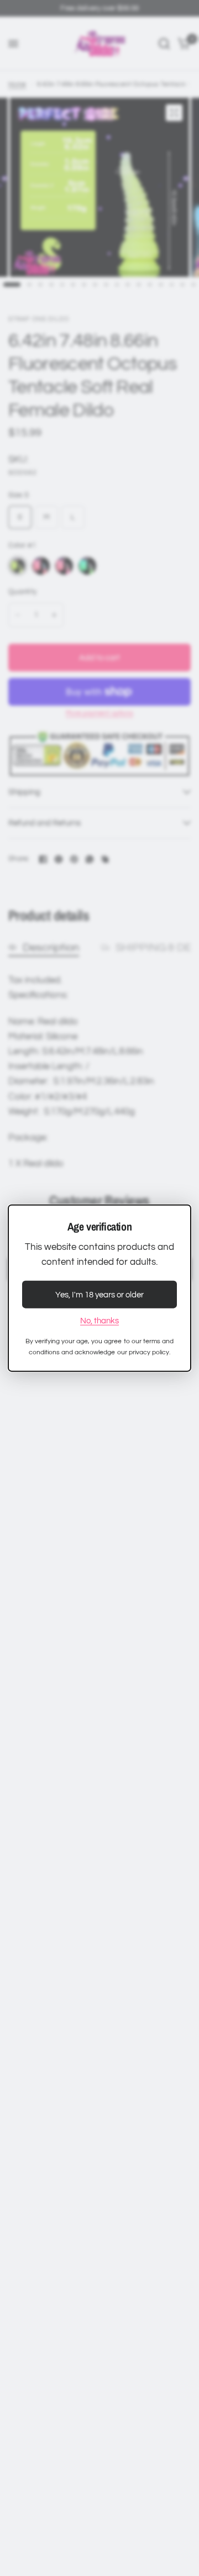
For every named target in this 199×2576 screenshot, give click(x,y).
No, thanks (99, 1321)
